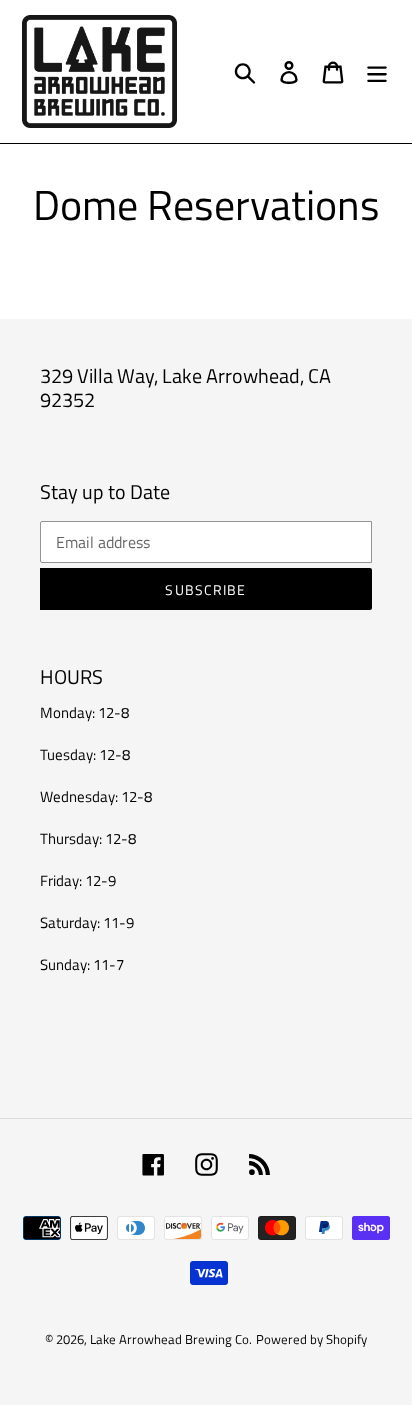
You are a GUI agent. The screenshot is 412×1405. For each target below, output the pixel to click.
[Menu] (377, 72)
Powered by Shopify (311, 1339)
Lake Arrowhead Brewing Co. (171, 1339)
